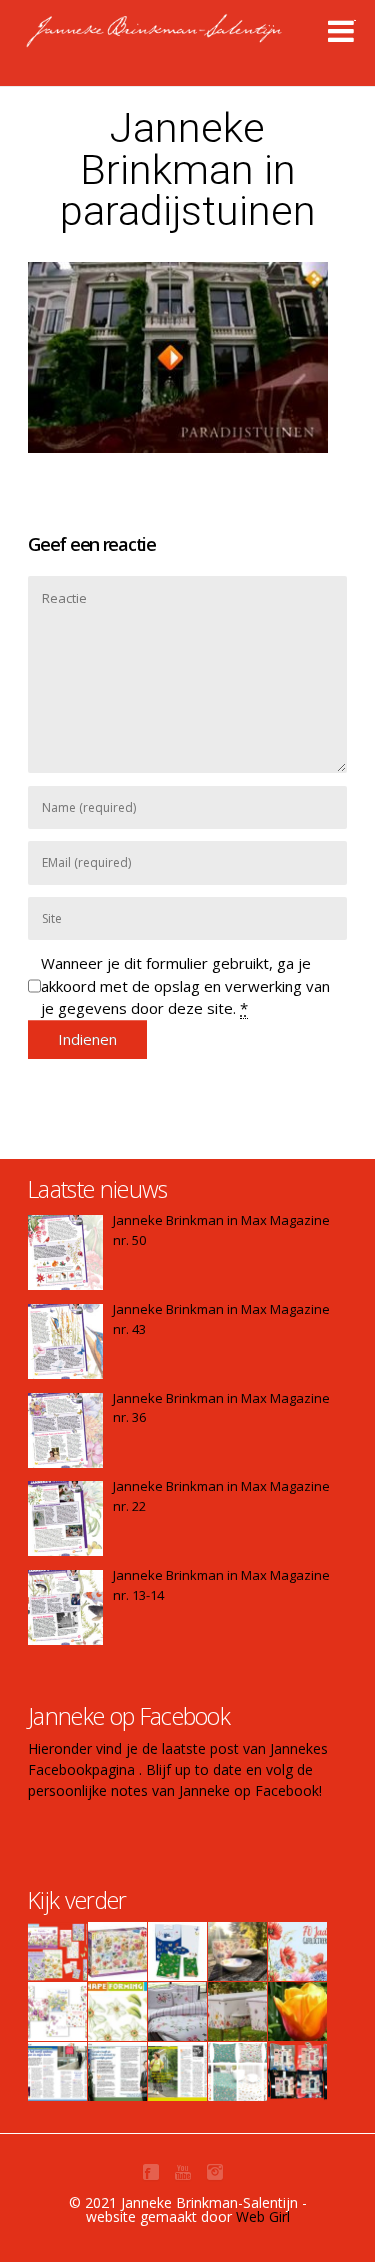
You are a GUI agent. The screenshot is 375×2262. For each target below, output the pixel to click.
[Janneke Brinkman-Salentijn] (196, 40)
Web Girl (263, 2216)
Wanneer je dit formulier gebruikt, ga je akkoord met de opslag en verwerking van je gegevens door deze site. (185, 985)
